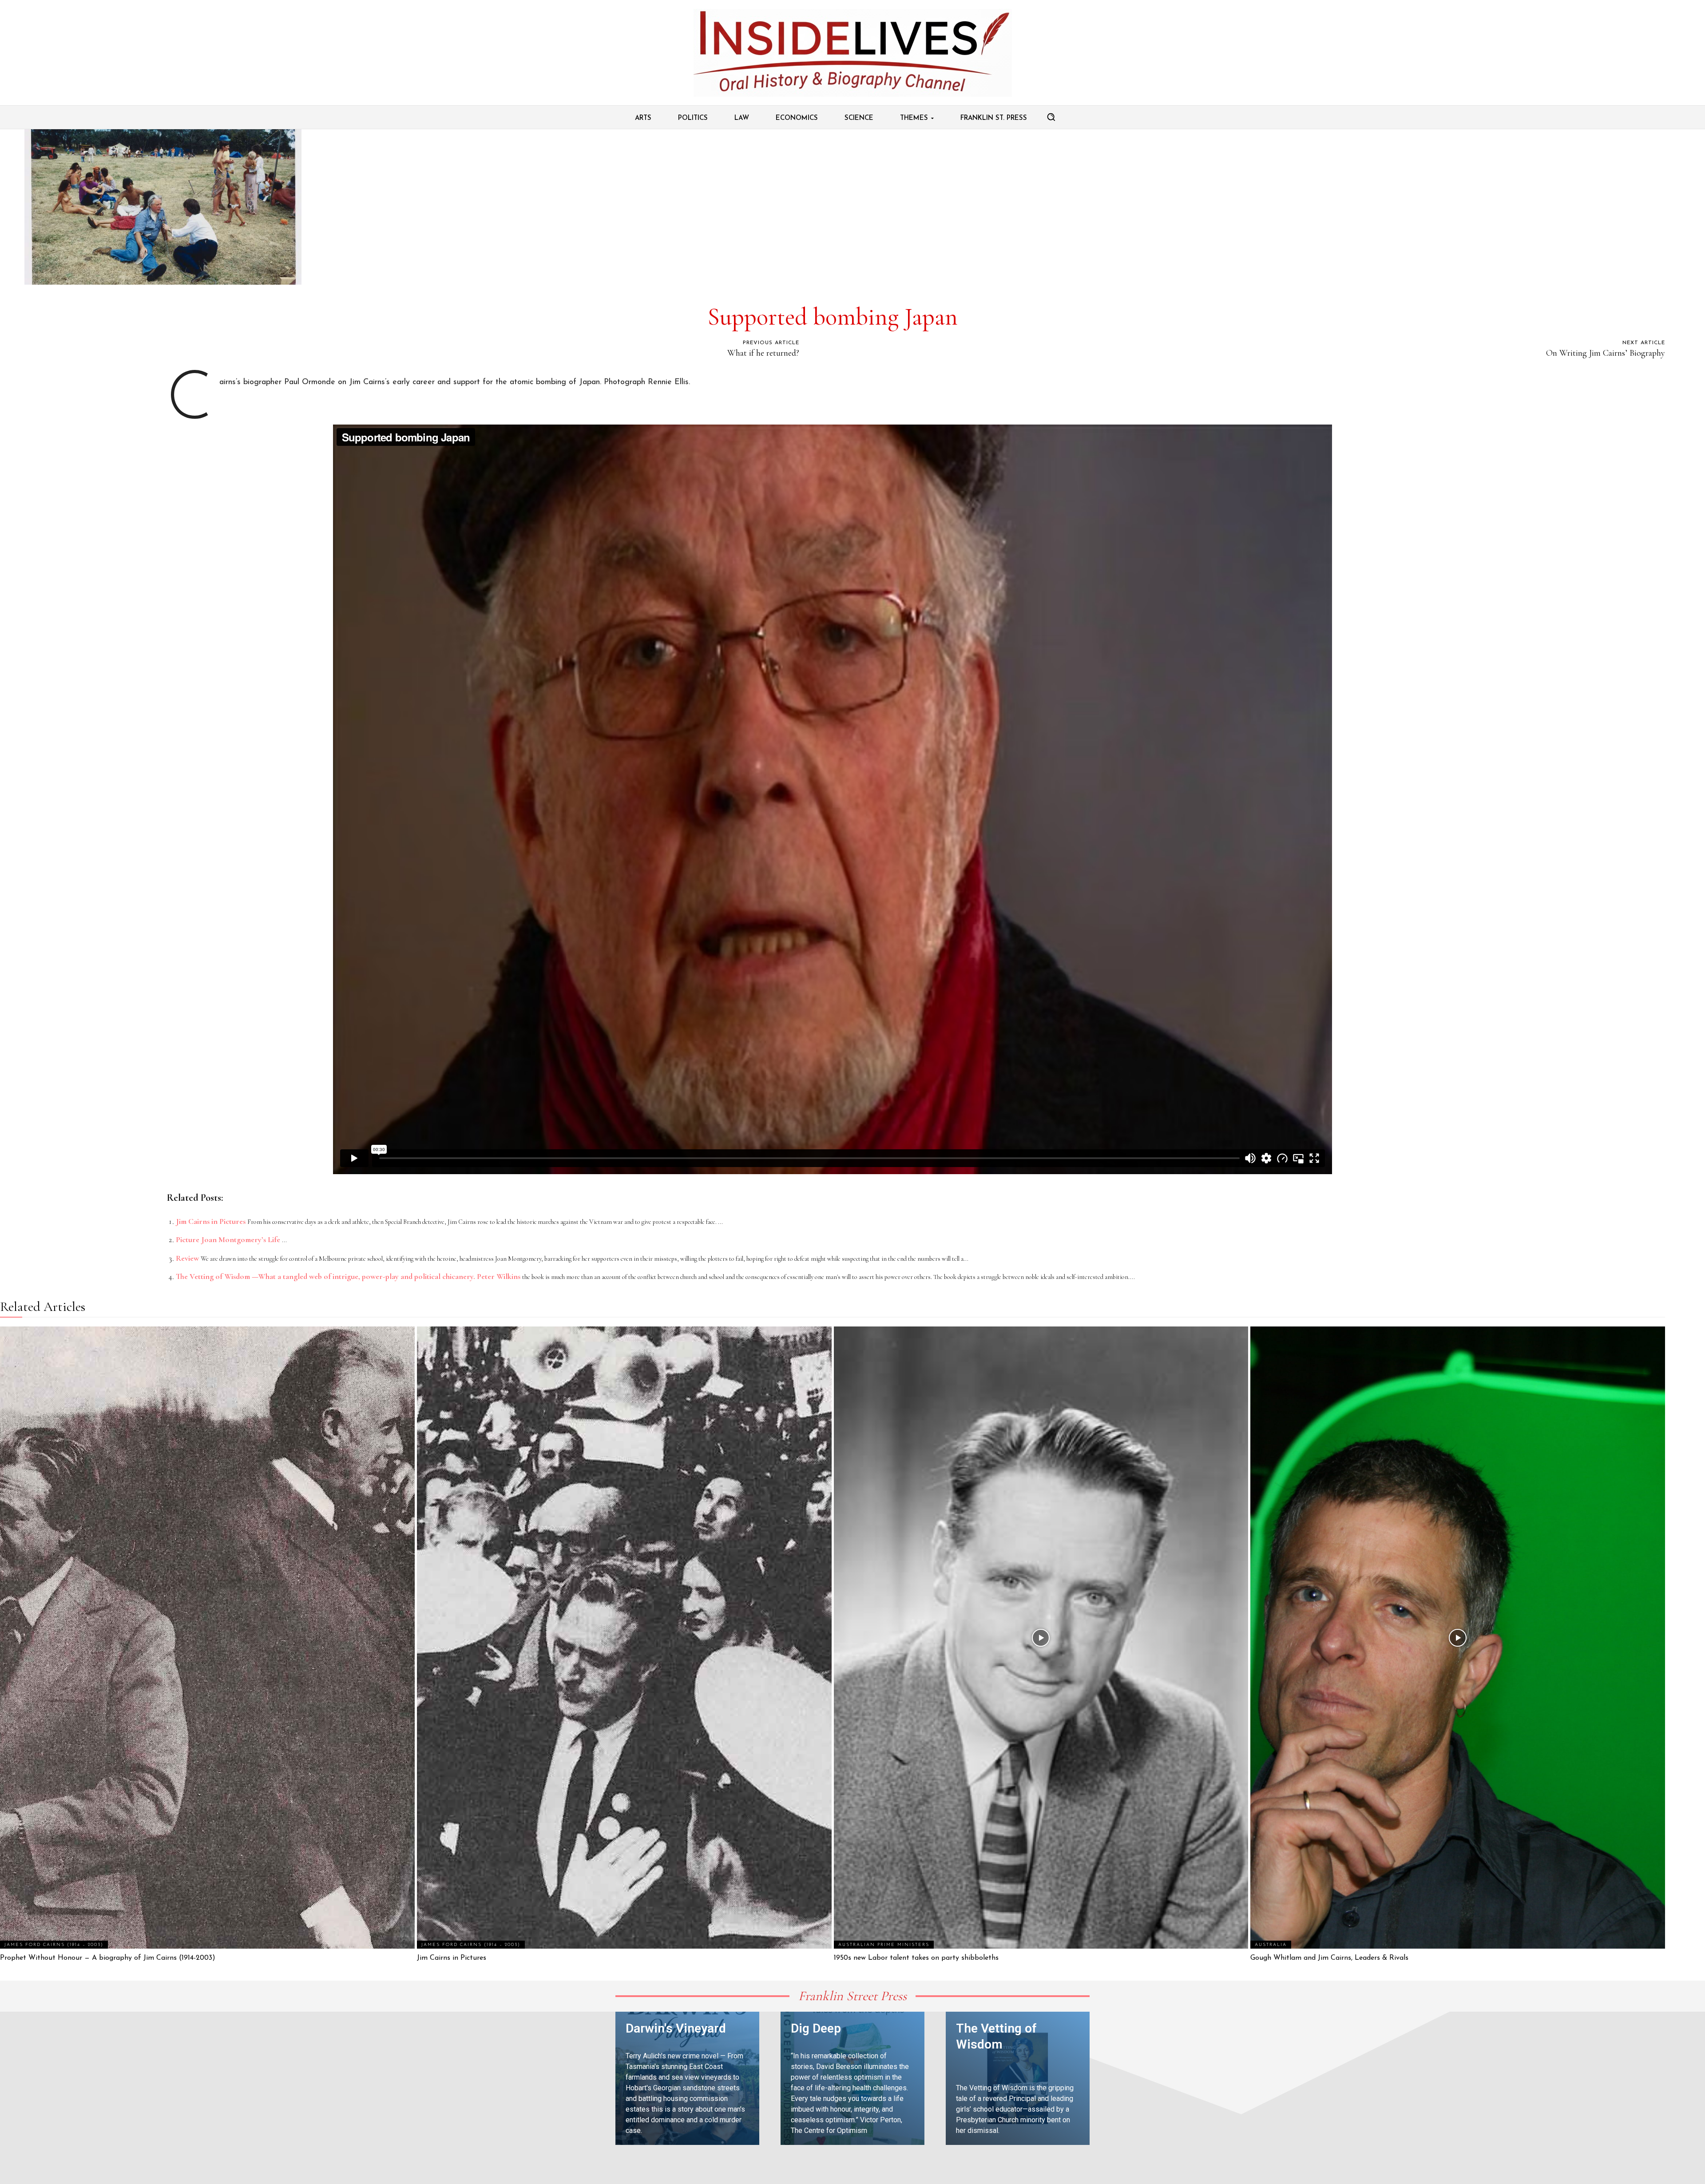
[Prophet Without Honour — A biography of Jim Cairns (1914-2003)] (207, 1638)
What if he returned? (763, 353)
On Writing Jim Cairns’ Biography (1606, 353)
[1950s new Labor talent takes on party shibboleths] (1041, 1638)
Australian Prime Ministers (884, 1945)
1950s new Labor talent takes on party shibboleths (916, 1958)
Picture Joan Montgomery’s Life (228, 1239)
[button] (1051, 117)
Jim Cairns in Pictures (211, 1221)
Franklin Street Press (852, 1996)
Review (187, 1258)
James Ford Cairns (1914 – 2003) (54, 1945)
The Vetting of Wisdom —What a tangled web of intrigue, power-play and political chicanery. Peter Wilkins (348, 1276)
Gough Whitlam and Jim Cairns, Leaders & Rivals (1329, 1958)
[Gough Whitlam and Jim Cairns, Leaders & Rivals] (1458, 1638)
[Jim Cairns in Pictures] (624, 1638)
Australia (1271, 1945)
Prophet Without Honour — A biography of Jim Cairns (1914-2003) (108, 1958)
